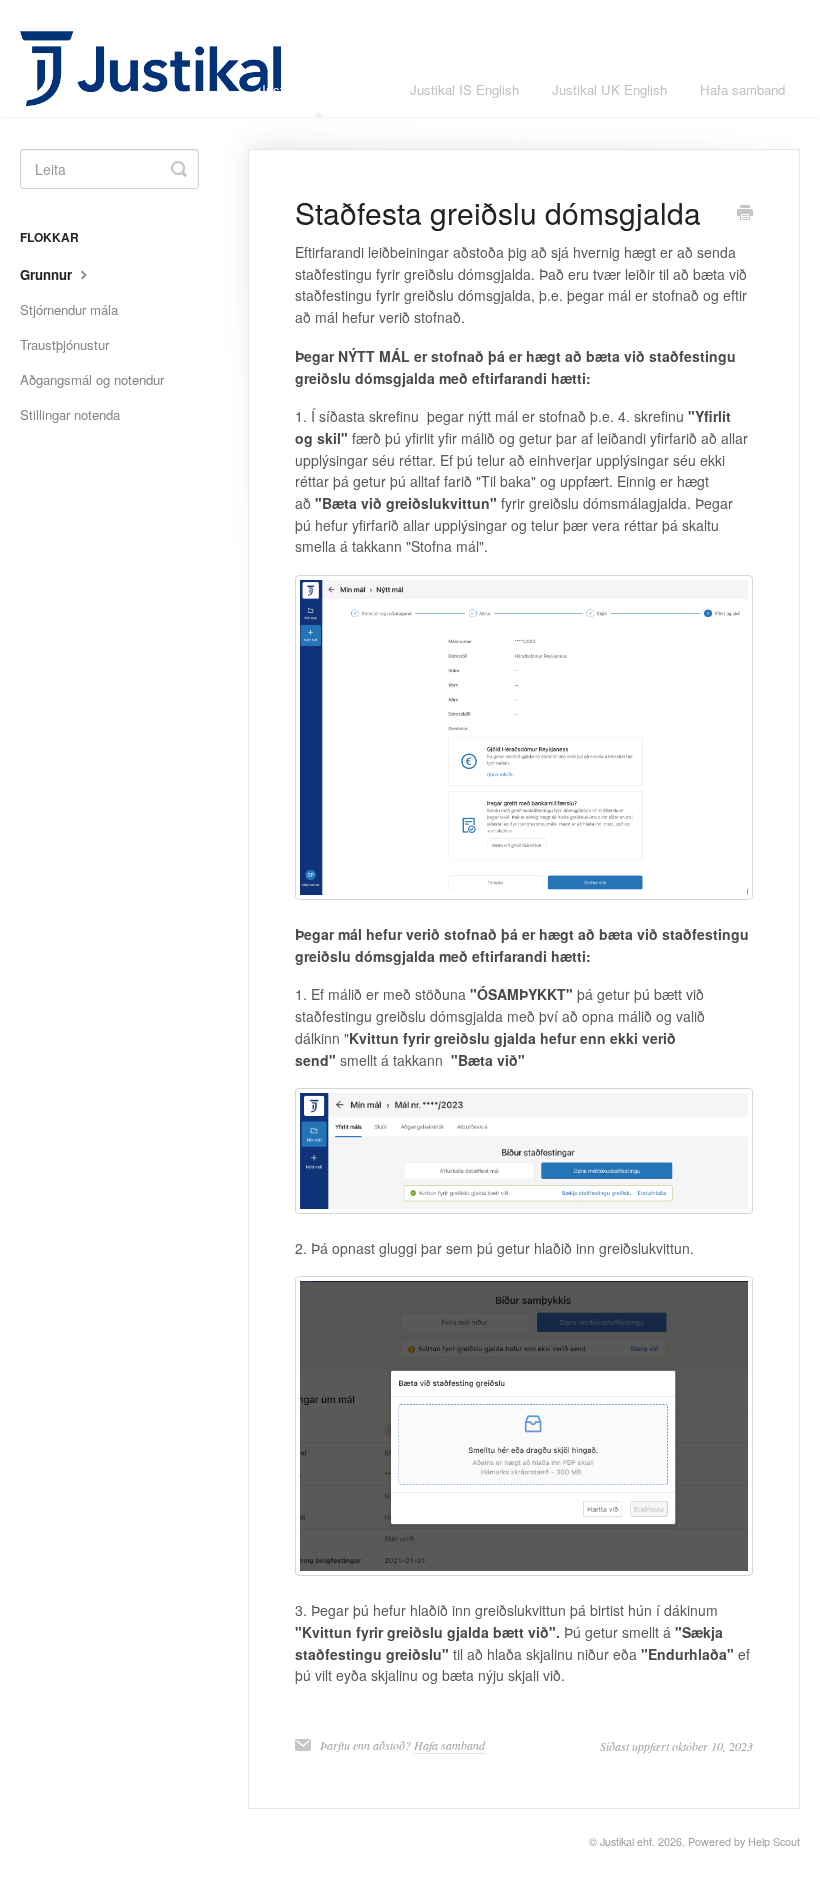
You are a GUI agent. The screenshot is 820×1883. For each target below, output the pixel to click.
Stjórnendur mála (69, 309)
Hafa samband (742, 89)
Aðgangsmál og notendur (92, 379)
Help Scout (774, 1841)
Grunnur (48, 274)
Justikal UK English (609, 89)
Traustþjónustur (64, 344)
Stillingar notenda (70, 414)
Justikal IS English (464, 89)
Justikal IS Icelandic (318, 89)
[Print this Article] (745, 214)
